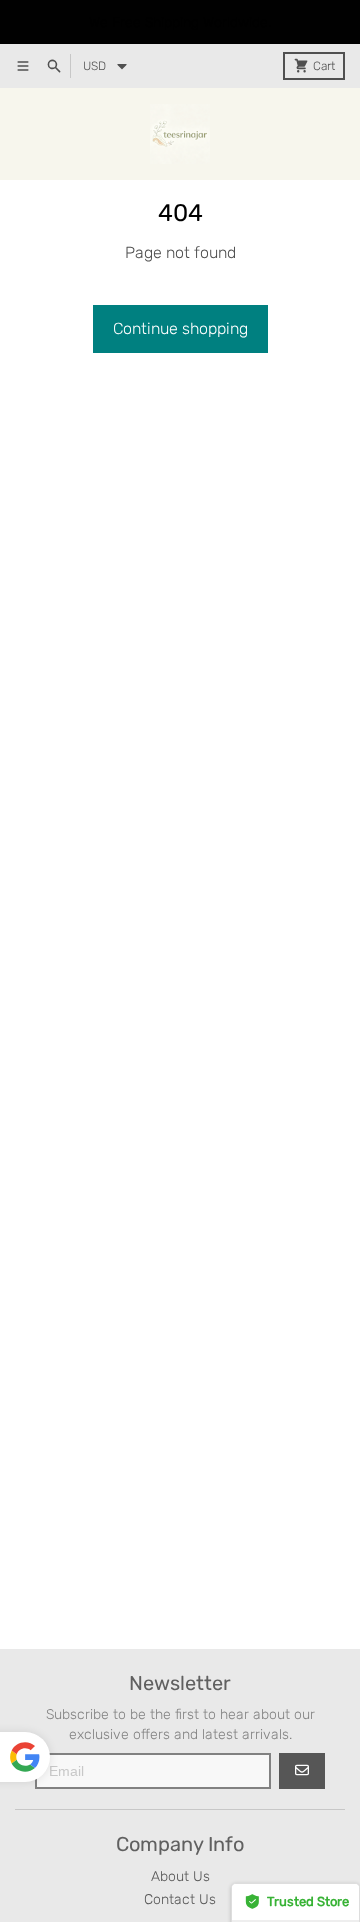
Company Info (180, 1844)
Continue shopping (180, 328)
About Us (180, 1876)
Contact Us (180, 1899)
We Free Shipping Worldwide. (180, 22)
